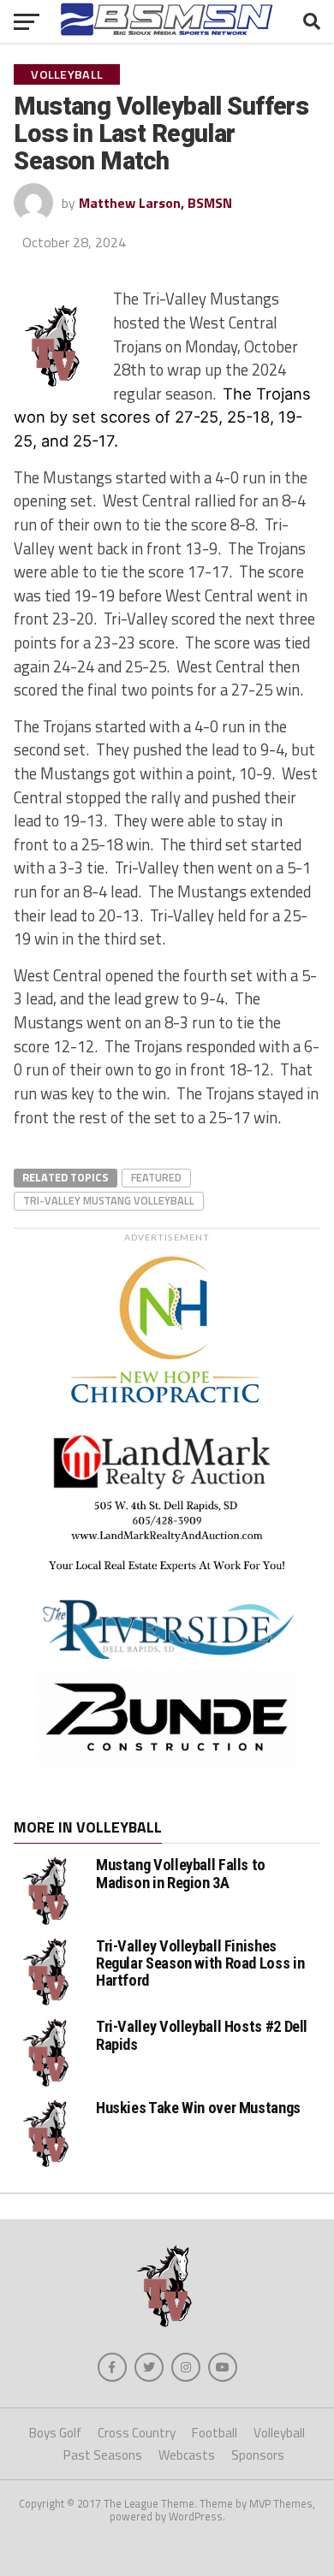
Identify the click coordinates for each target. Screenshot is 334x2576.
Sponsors (258, 2455)
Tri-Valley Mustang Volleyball (109, 1200)
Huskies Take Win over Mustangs (198, 2108)
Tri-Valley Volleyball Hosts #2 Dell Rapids (202, 2035)
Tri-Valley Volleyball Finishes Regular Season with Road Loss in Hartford (200, 1963)
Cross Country (137, 2433)
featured (156, 1177)
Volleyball (279, 2433)
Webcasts (187, 2455)
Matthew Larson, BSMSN (155, 203)
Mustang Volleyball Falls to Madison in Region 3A (181, 1873)
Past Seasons (103, 2455)
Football (215, 2433)
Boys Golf (55, 2433)
